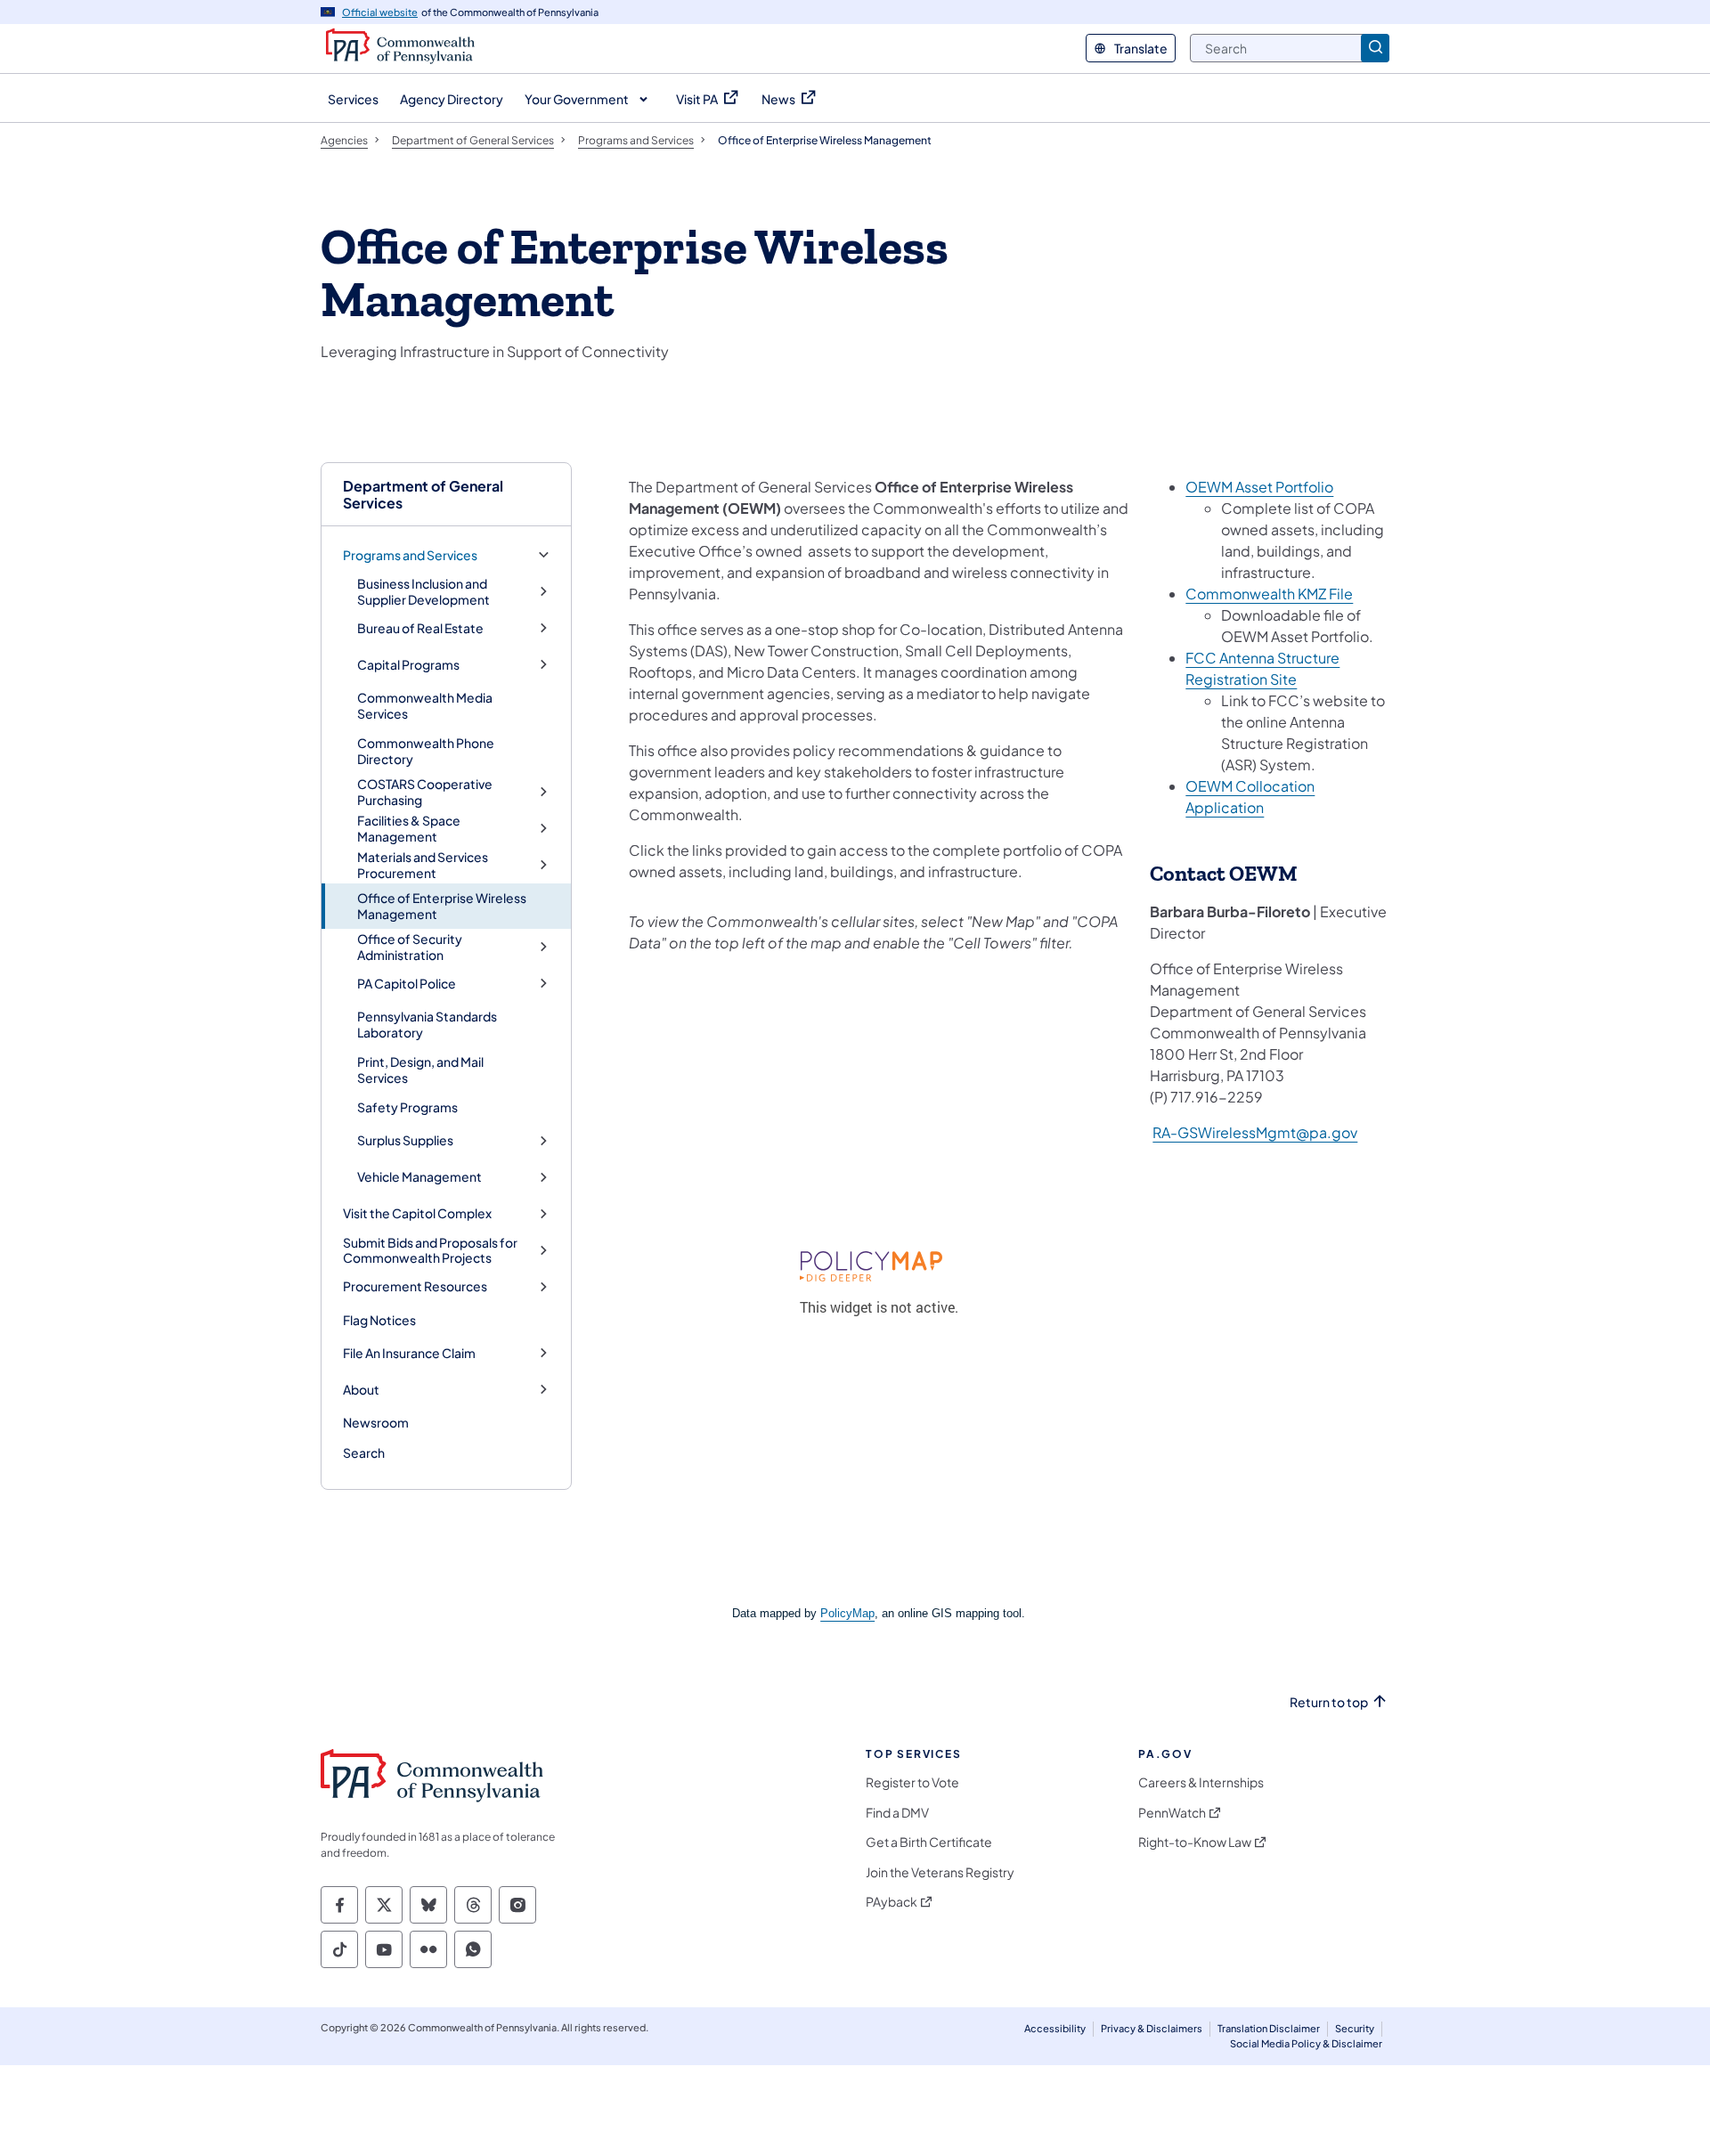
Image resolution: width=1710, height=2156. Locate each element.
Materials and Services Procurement (423, 865)
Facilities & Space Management (409, 829)
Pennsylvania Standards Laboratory (427, 1024)
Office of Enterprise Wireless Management (442, 906)
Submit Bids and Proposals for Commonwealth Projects (430, 1251)
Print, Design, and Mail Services (420, 1070)
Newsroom (376, 1422)
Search (364, 1452)
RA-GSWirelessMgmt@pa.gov (1255, 1132)
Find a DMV (897, 1813)
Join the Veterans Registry (940, 1872)
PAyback (892, 1902)
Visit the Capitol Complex (417, 1213)
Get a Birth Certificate (929, 1842)
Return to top (1329, 1702)
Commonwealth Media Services (425, 705)
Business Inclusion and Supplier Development (423, 592)
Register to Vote (912, 1782)
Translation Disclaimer (1269, 2028)
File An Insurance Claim (409, 1353)
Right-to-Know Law (1195, 1842)
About (361, 1390)
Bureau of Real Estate (420, 628)
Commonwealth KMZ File (1269, 594)
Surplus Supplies (405, 1140)
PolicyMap (847, 1613)
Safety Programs (407, 1107)
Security (1355, 2028)
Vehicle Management (419, 1177)
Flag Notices (379, 1320)
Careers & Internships (1201, 1782)
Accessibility (1055, 2028)
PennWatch (1172, 1813)
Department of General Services (423, 494)
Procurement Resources (415, 1286)
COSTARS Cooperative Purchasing (425, 792)
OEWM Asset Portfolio (1259, 487)
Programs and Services (410, 555)
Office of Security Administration (410, 947)
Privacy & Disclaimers (1152, 2028)
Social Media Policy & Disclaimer (1306, 2043)
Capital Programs (408, 665)
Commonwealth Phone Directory (426, 751)
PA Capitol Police (407, 984)
